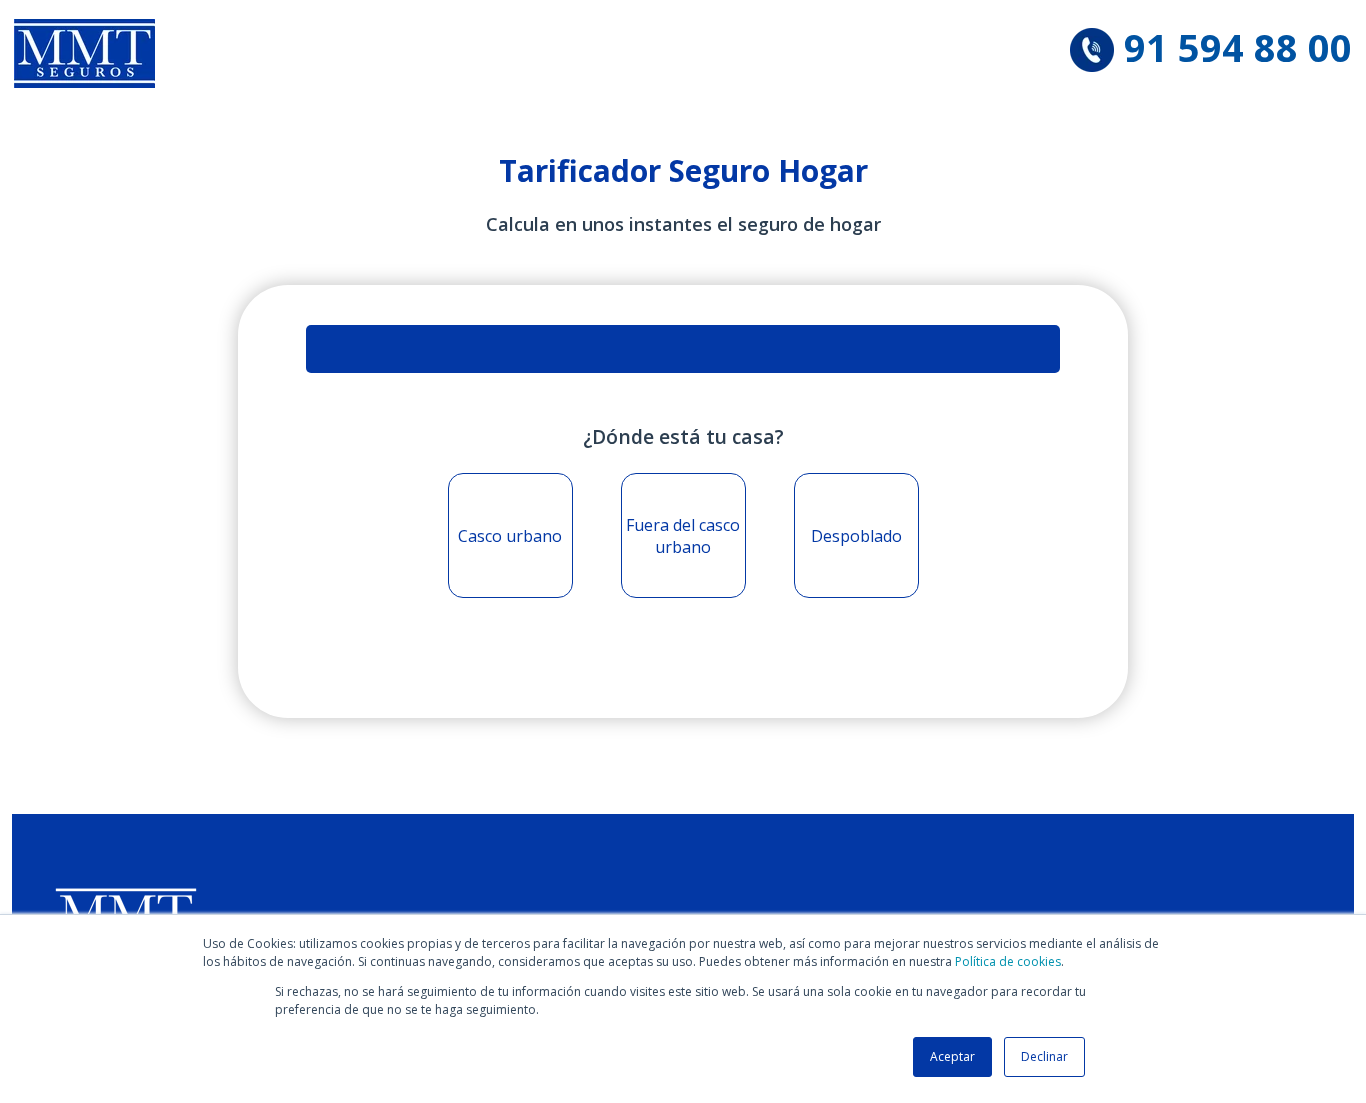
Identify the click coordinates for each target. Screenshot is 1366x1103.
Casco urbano (510, 536)
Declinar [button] (1044, 1056)
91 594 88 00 (1238, 47)
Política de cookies (1008, 961)
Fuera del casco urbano (683, 536)
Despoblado (856, 536)
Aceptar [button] (952, 1056)
